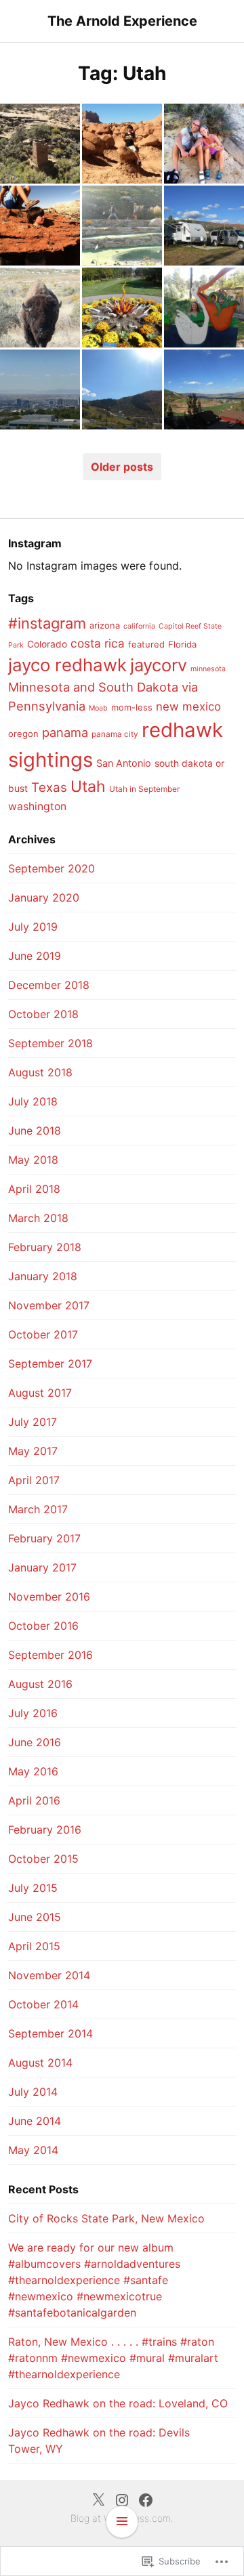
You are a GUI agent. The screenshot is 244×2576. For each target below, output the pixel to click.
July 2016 (33, 1713)
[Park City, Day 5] (122, 308)
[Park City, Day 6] (40, 308)
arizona (105, 625)
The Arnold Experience (122, 21)
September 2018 (50, 1043)
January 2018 (43, 1276)
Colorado (47, 644)
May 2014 (33, 2150)
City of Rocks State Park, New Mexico (106, 2218)
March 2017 (38, 1509)
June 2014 (35, 2121)
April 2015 (34, 1946)
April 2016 (34, 1800)
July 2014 (33, 2092)
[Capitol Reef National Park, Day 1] (40, 226)
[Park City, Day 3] (40, 389)
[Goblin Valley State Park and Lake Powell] (122, 144)
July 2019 (33, 927)
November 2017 (49, 1305)
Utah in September (144, 789)
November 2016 (49, 1597)
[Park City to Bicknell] (204, 226)
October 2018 (43, 1014)
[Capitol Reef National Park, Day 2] (204, 144)
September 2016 (50, 1655)
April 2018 (34, 1189)
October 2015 (43, 1859)
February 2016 (45, 1830)
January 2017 (42, 1567)
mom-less (132, 707)
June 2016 (35, 1742)
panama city (115, 734)
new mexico (188, 706)
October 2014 (43, 2004)
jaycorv (159, 665)
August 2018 (40, 1072)
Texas (49, 787)
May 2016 (33, 1771)
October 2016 (43, 1626)
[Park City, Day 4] (204, 308)
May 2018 (33, 1160)
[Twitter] (98, 2499)
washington (37, 806)
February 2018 (45, 1247)
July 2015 (33, 1888)
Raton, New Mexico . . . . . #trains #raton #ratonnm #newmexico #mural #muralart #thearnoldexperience (113, 2358)
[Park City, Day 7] (122, 226)
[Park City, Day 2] (122, 389)
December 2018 (49, 985)
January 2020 (44, 898)
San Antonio (124, 763)
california (139, 626)
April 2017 (34, 1480)
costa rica (98, 643)
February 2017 (44, 1538)
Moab (98, 708)
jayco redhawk (67, 665)
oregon (23, 734)
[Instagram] (122, 2499)
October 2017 (43, 1334)
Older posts (122, 467)
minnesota (208, 669)
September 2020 (52, 868)
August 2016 (40, 1684)
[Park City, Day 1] (204, 389)
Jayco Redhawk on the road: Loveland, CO (118, 2403)
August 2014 (40, 2063)
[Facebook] (146, 2499)
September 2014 (50, 2033)
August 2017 (40, 1393)
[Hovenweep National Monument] (40, 144)
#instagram (47, 623)
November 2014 (49, 1975)
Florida (182, 644)
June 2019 (35, 956)
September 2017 (50, 1364)
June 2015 (35, 1917)
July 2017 (33, 1422)
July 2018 (33, 1101)
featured (146, 644)
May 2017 (33, 1451)
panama (65, 732)
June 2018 (35, 1131)
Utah (88, 786)
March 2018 (38, 1218)
